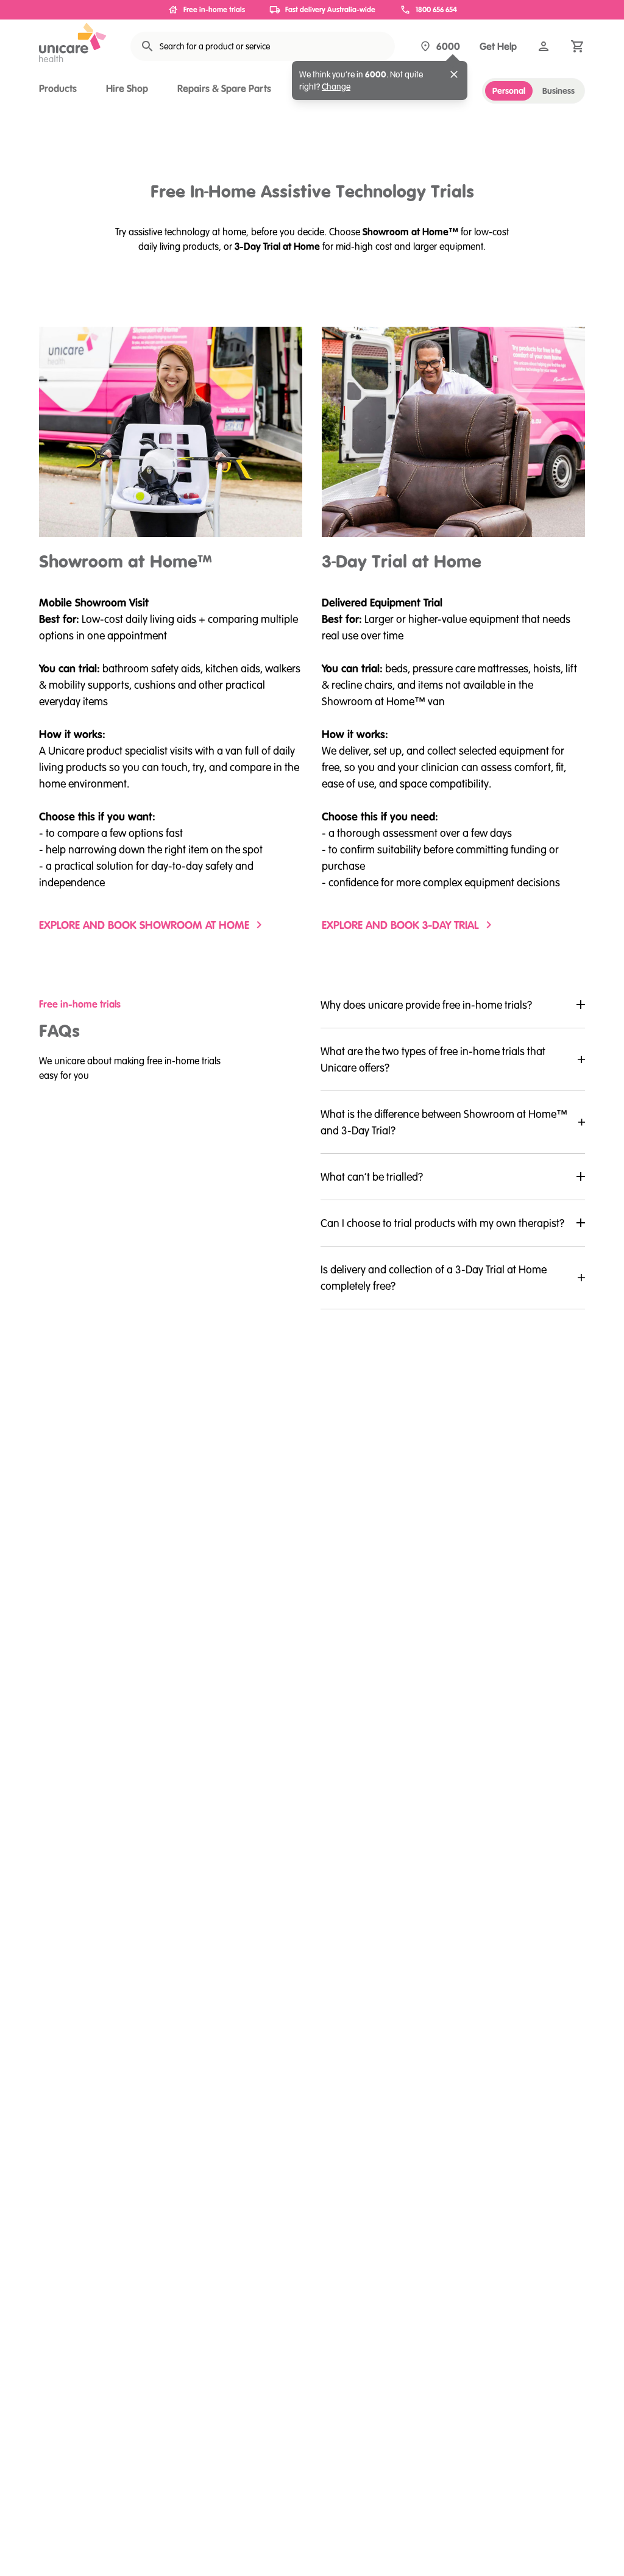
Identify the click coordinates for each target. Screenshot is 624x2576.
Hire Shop (127, 88)
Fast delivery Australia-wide (330, 9)
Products (58, 88)
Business (558, 91)
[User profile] (544, 46)
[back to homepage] (73, 43)
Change (336, 87)
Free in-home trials (214, 9)
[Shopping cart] (578, 46)
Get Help (498, 46)
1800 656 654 (436, 9)
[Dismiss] (454, 74)
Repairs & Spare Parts (224, 88)
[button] (453, 1005)
